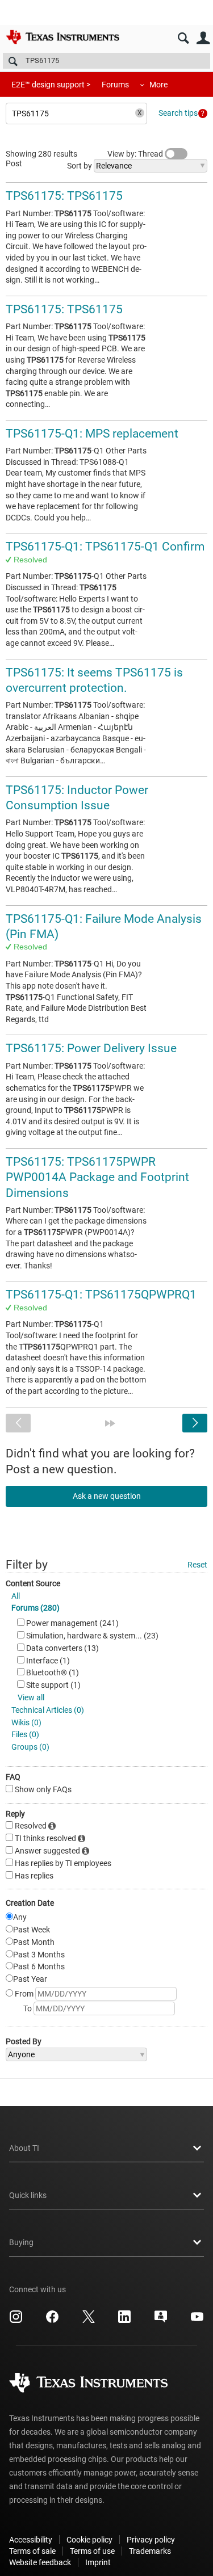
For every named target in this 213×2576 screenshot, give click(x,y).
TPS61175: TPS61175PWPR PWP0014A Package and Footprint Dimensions (97, 1177)
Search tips (178, 113)
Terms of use (92, 2551)
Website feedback (40, 2562)
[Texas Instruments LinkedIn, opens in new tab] (124, 2321)
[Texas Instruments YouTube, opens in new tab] (197, 2321)
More (158, 85)
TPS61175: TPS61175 (64, 196)
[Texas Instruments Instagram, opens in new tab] (16, 2321)
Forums (115, 85)
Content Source (33, 1583)
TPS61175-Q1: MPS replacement (92, 434)
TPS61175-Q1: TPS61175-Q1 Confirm (105, 547)
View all (31, 1697)
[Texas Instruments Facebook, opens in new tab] (52, 2321)
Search (183, 38)
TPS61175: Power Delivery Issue (91, 1048)
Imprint (98, 2562)
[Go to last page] (110, 1423)
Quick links (28, 2195)
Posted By (24, 2041)
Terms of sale (32, 2551)
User (203, 38)
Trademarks (150, 2551)
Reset (197, 1565)
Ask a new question (107, 1496)
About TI (24, 2148)
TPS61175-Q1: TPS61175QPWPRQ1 (101, 1295)
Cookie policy (89, 2540)
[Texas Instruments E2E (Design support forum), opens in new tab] (161, 2321)
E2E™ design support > (51, 85)
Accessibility (31, 2540)
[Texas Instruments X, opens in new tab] (89, 2321)
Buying (21, 2242)
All (16, 1596)
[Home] (62, 37)
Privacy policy (151, 2540)
